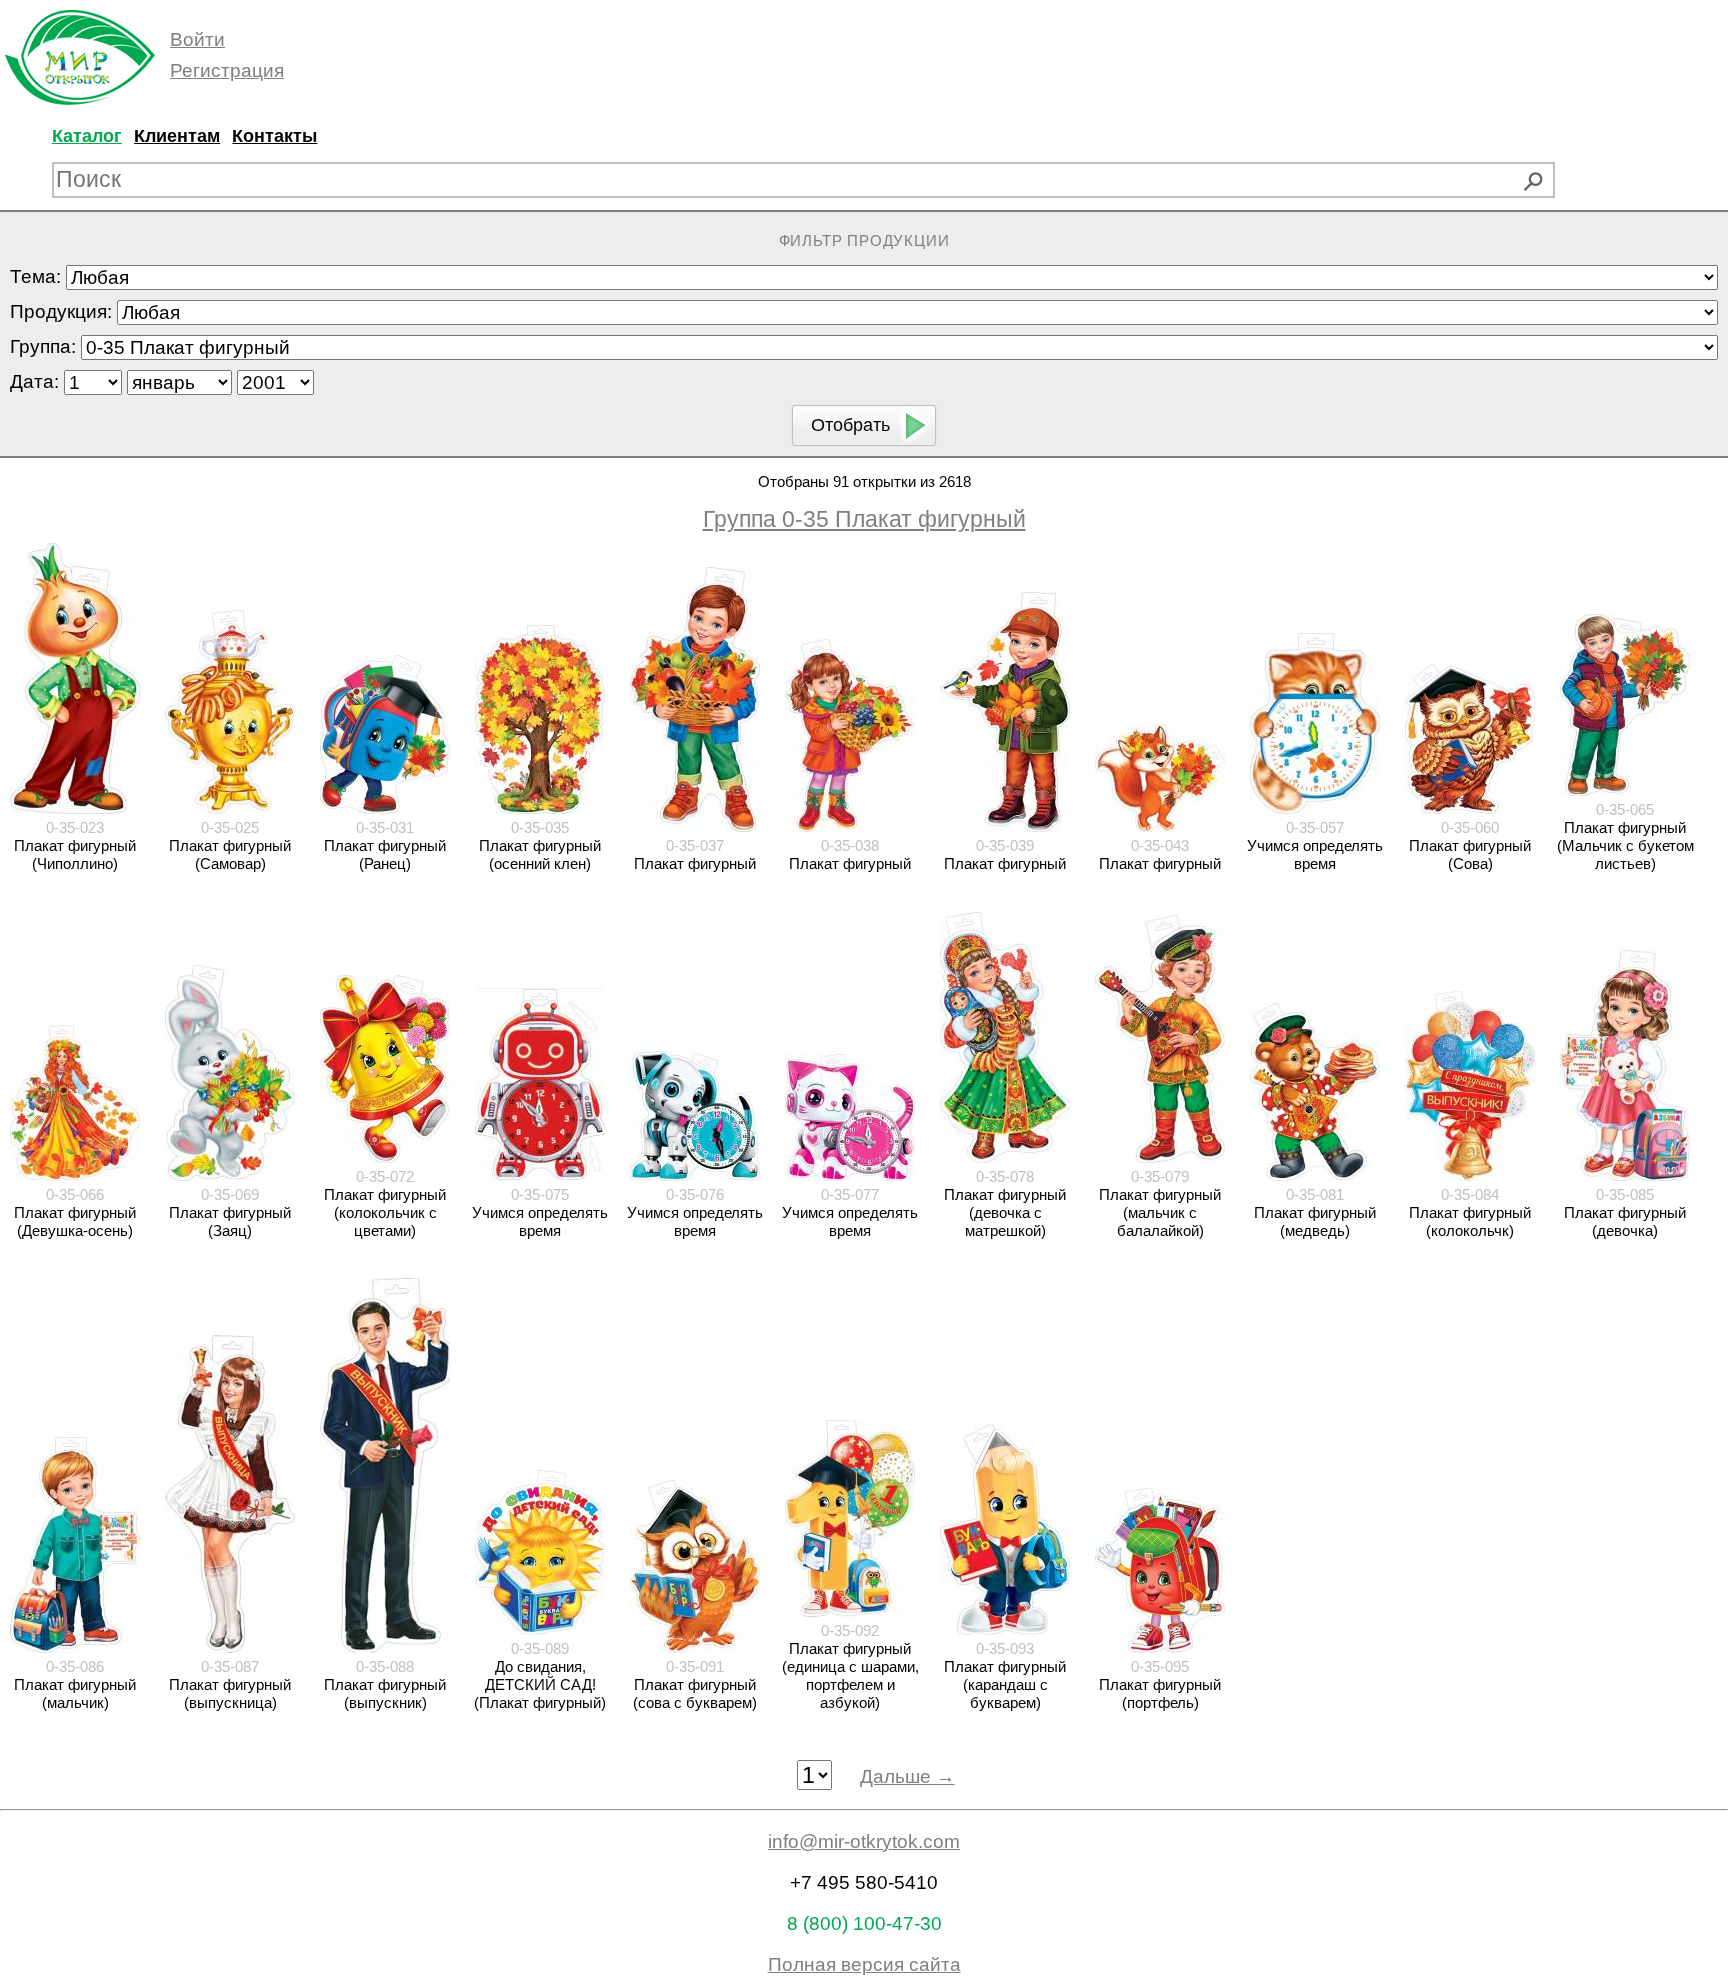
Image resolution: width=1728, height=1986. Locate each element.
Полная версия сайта (864, 1964)
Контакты (274, 135)
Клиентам (177, 135)
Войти (197, 39)
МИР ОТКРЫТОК (80, 57)
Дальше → (907, 1776)
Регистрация (227, 70)
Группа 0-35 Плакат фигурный (864, 519)
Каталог (87, 135)
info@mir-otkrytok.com (864, 1841)
